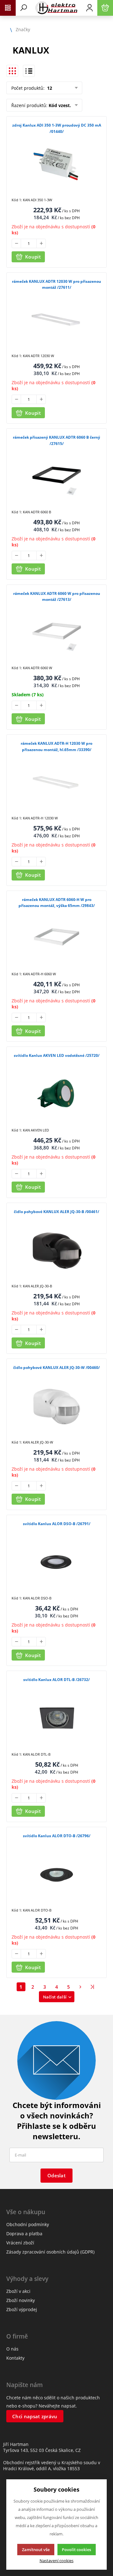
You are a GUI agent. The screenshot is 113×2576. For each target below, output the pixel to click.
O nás (12, 2349)
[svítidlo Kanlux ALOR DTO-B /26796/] (56, 1875)
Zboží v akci (18, 2291)
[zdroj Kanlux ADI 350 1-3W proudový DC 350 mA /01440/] (56, 164)
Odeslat (56, 2175)
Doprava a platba (24, 2234)
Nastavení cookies (56, 2561)
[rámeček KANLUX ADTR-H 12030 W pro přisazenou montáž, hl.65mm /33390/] (56, 782)
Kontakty (15, 2358)
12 (49, 88)
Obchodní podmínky (28, 2224)
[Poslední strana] (93, 1987)
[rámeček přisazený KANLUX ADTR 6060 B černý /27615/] (56, 476)
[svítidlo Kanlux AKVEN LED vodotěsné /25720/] (56, 1094)
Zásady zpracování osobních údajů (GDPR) (50, 2252)
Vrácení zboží (20, 2243)
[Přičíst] (41, 243)
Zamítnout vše (36, 2550)
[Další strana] (81, 1987)
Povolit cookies (76, 2550)
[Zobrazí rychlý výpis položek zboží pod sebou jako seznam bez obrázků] (29, 71)
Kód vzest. (60, 105)
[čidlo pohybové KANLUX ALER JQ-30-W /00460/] (56, 1407)
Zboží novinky (21, 2300)
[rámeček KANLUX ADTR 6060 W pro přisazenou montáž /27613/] (56, 633)
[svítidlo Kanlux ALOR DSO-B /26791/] (56, 1563)
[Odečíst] (16, 243)
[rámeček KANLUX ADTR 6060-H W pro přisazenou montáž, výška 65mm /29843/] (56, 939)
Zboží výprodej (22, 2309)
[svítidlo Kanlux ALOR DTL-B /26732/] (56, 1719)
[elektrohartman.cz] (56, 8)
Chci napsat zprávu (35, 2416)
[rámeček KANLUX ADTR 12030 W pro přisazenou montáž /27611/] (56, 320)
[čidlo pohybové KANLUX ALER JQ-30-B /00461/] (56, 1251)
